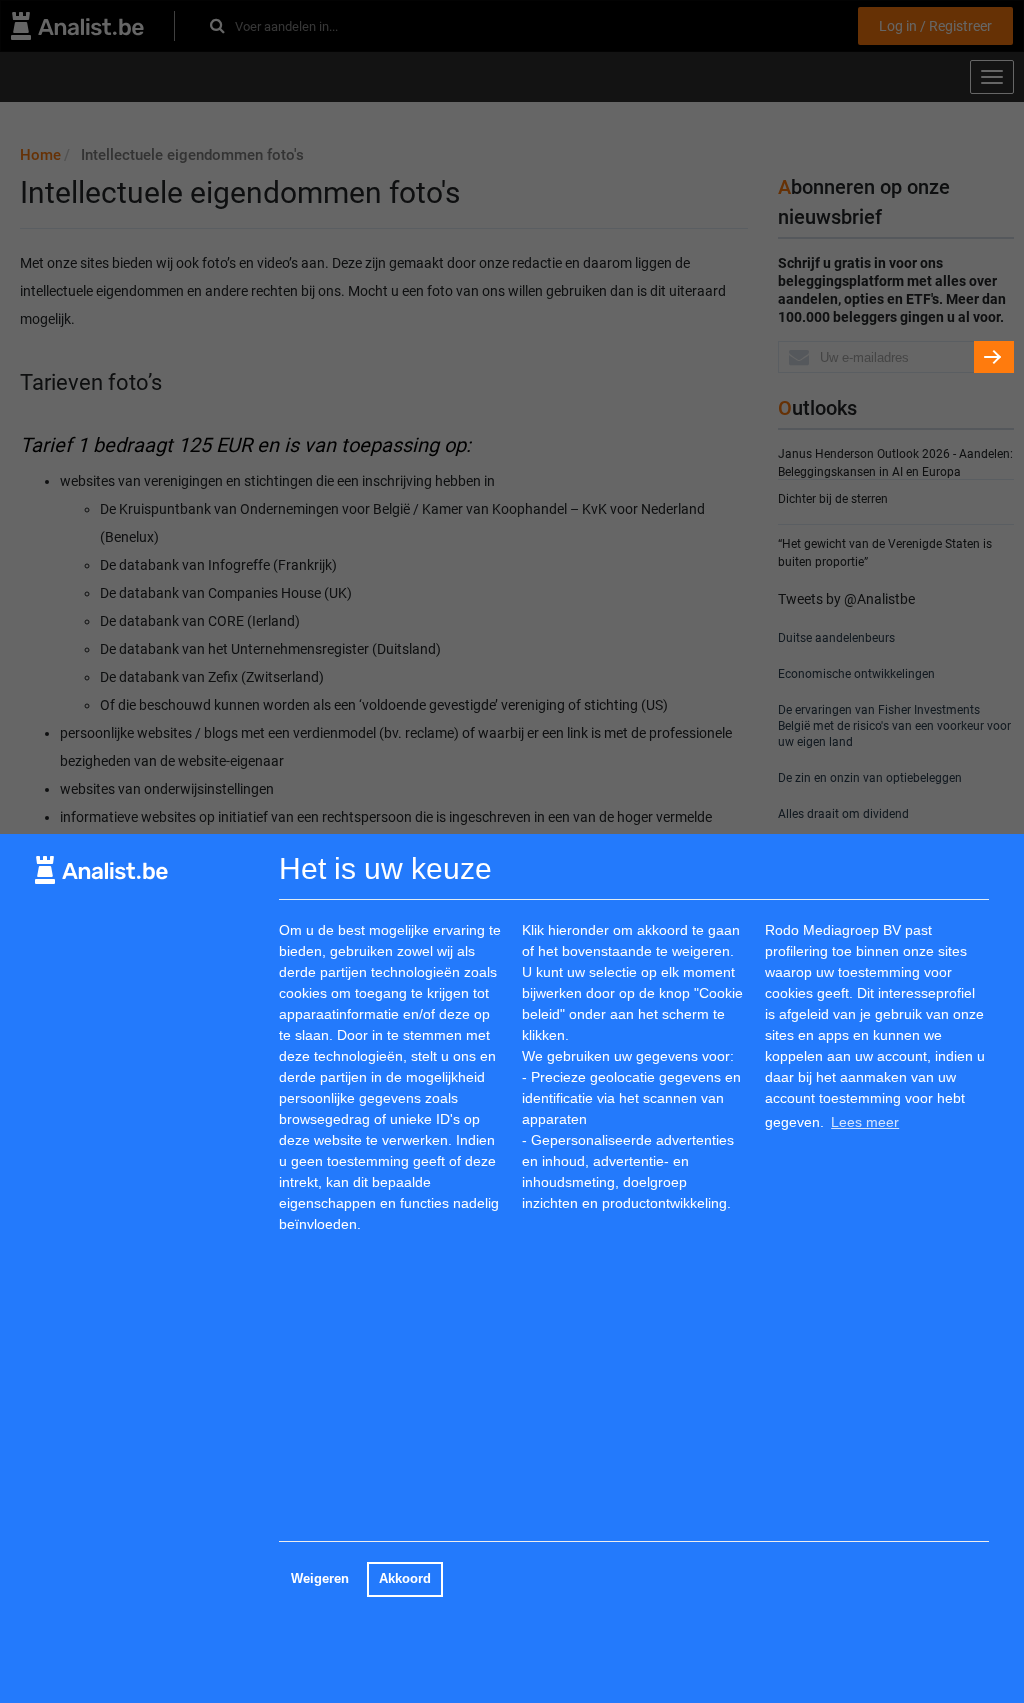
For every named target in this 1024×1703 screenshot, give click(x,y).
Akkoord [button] (405, 1579)
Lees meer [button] (865, 1122)
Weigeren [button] (320, 1579)
